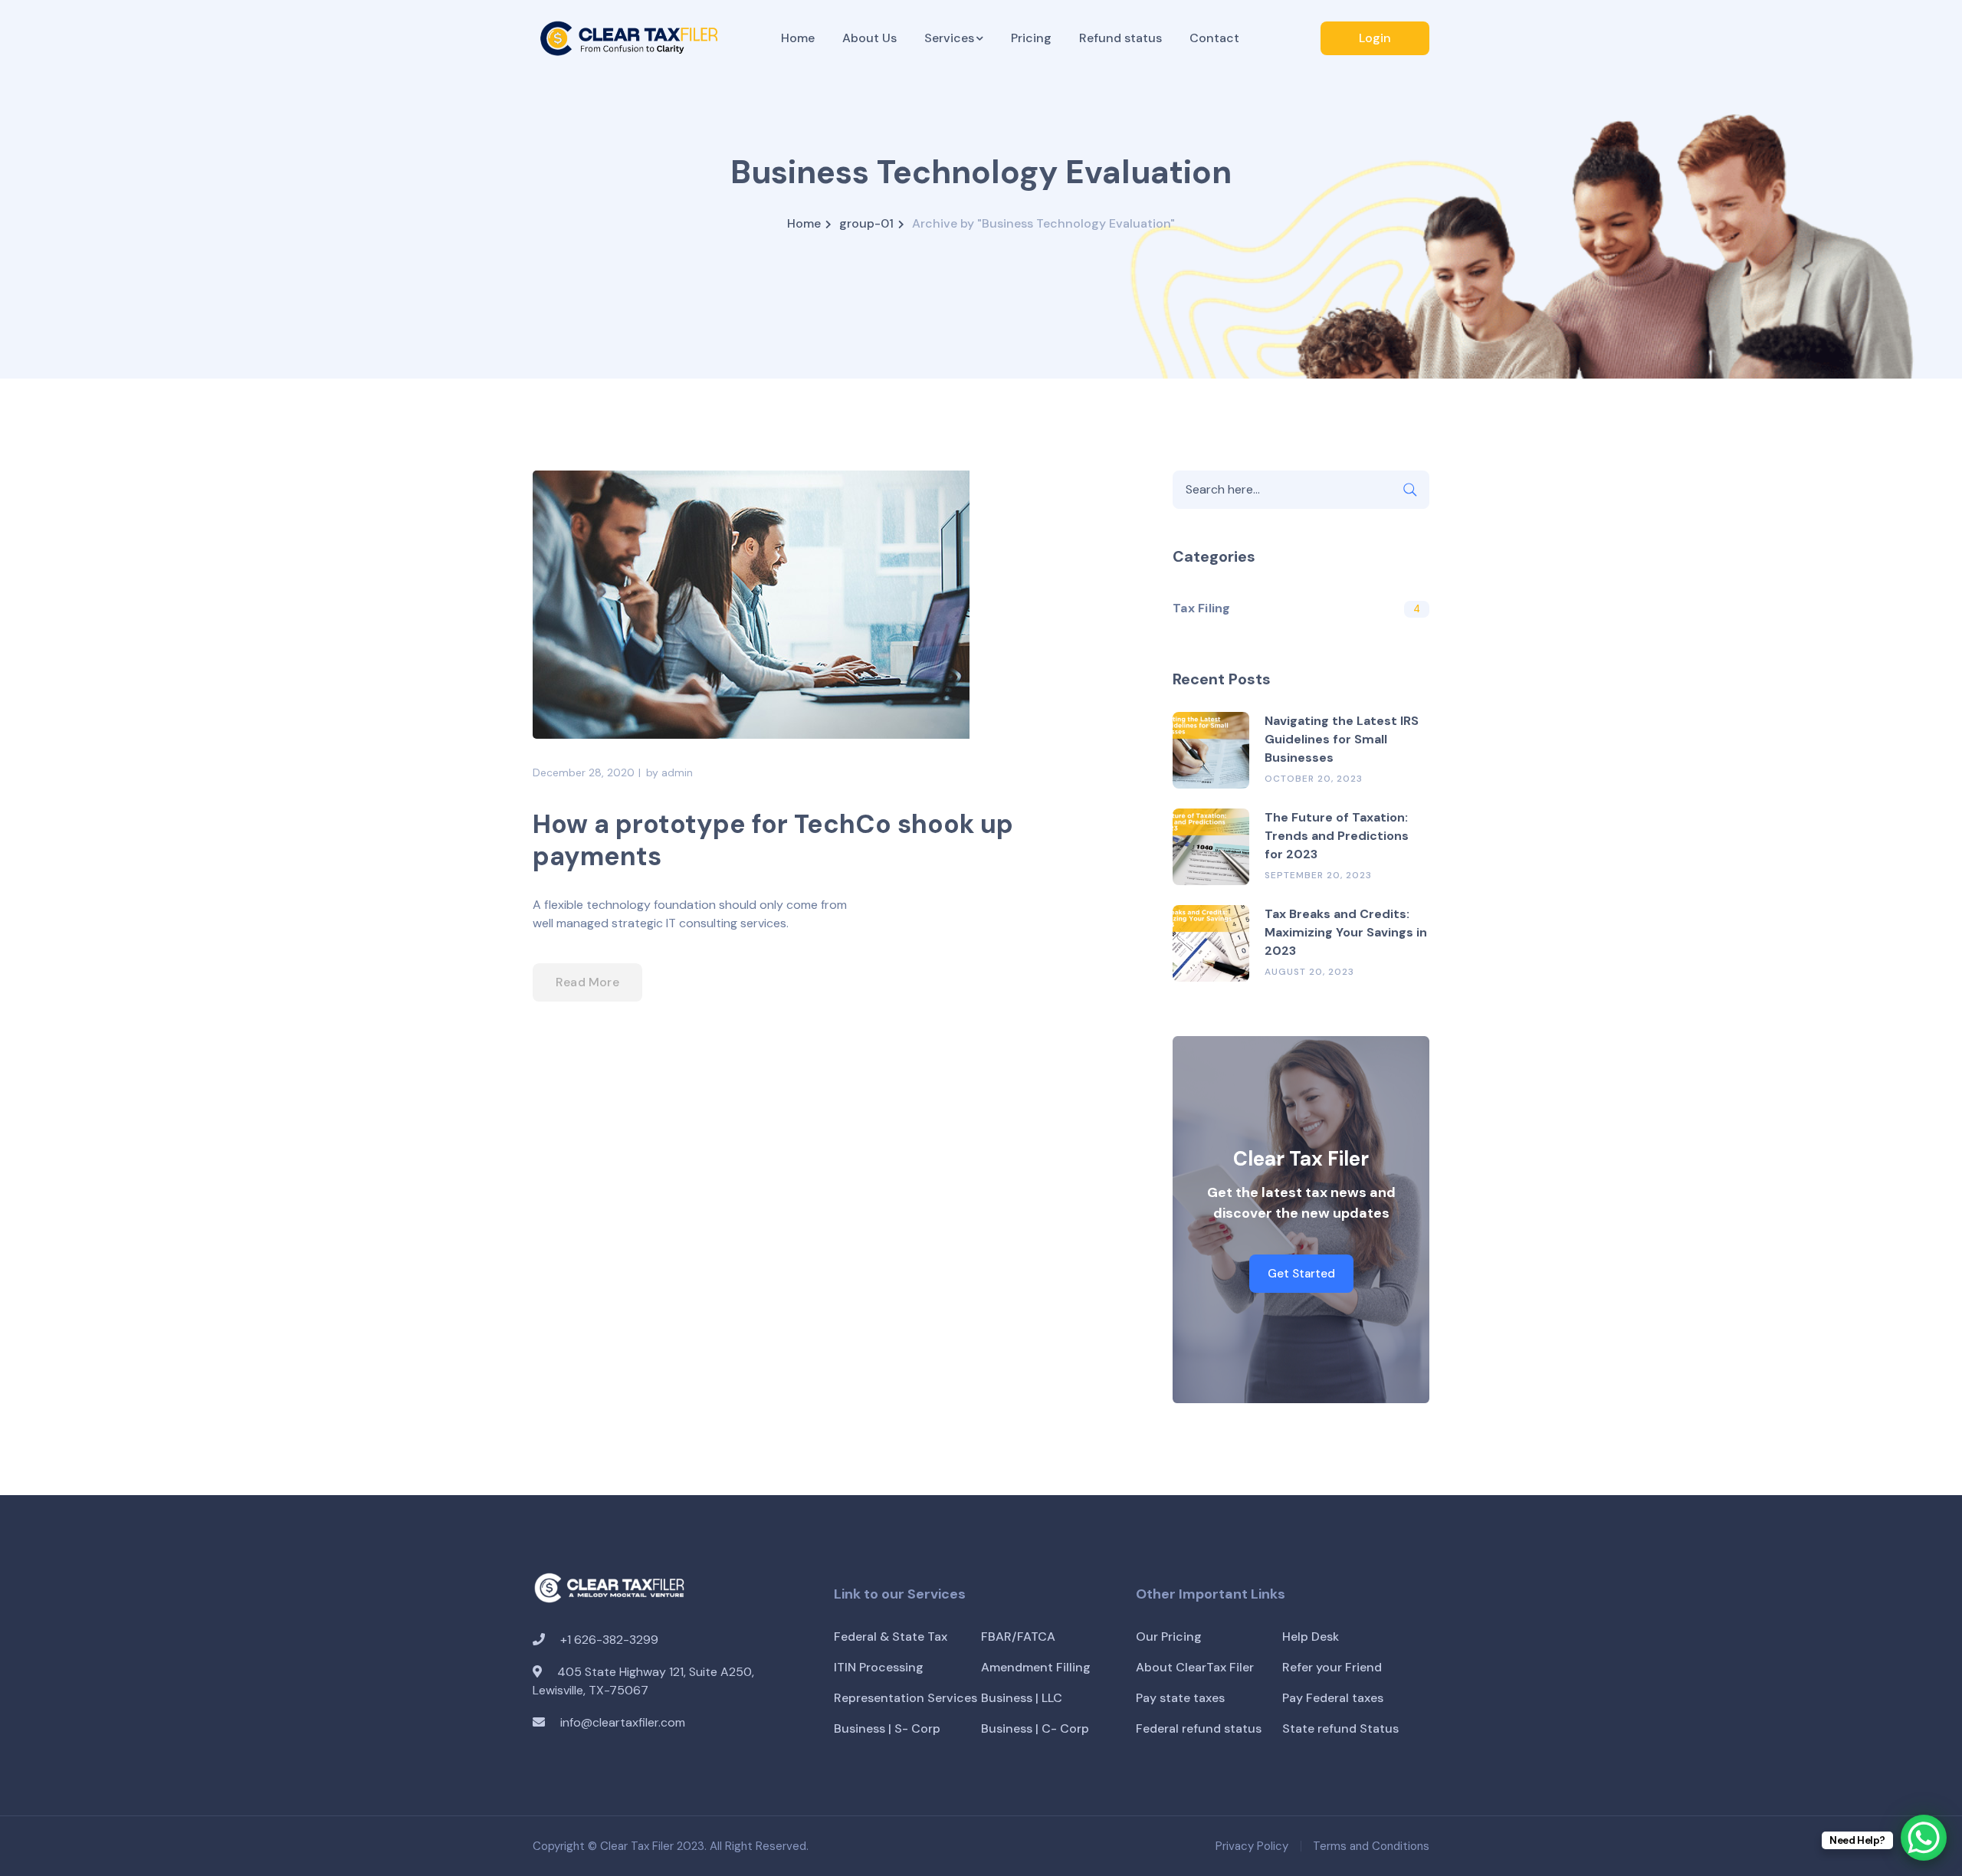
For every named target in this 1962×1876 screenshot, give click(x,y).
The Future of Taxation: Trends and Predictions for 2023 (1337, 836)
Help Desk (1311, 1637)
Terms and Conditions (1371, 1846)
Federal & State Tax (891, 1637)
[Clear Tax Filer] (628, 37)
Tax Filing (1202, 608)
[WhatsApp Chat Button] (1924, 1838)
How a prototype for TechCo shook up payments (773, 840)
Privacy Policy (1252, 1846)
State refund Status (1340, 1728)
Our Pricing (1169, 1637)
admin (677, 772)
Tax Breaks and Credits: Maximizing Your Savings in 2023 (1346, 932)
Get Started (1301, 1274)
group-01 (866, 223)
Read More (587, 982)
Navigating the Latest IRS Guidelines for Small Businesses (1342, 739)
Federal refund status (1199, 1728)
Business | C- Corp (1035, 1728)
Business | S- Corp (887, 1728)
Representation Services (906, 1698)
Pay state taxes (1180, 1698)
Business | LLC (1022, 1698)
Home (804, 223)
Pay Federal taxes (1333, 1698)
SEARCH (1410, 490)
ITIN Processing (879, 1667)
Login (1375, 38)
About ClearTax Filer (1195, 1667)
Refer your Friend (1332, 1667)
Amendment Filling (1036, 1667)
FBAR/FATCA (1018, 1637)
